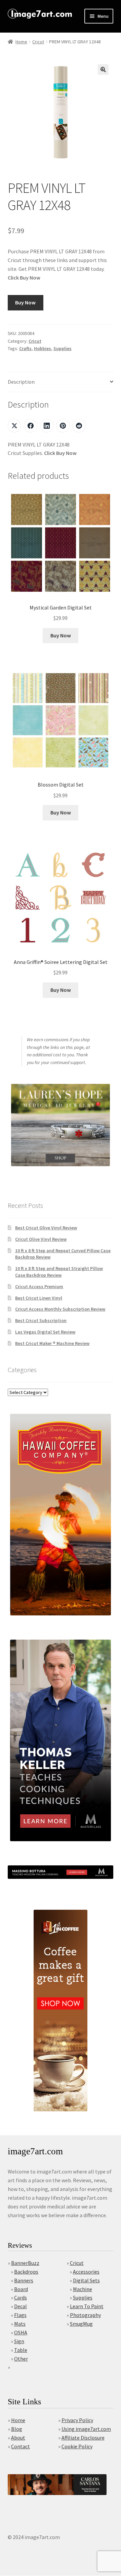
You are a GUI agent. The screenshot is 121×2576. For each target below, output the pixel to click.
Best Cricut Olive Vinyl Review (46, 1228)
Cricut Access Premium (39, 1286)
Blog (17, 2429)
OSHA (21, 2332)
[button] (103, 70)
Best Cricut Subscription (41, 1320)
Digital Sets (86, 2280)
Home (21, 42)
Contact (21, 2446)
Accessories (86, 2272)
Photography (85, 2315)
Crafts (25, 348)
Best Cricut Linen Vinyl (39, 1298)
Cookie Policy (77, 2446)
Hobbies (43, 348)
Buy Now (25, 302)
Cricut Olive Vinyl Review (41, 1239)
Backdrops (26, 2272)
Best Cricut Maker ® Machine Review (52, 1343)
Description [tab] (21, 382)
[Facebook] (31, 426)
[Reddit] (79, 426)
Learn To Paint (87, 2306)
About (18, 2438)
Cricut (38, 42)
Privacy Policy (77, 2420)
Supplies (63, 348)
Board (21, 2289)
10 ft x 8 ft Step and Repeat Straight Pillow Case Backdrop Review (59, 1272)
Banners (24, 2280)
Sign (19, 2341)
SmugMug (81, 2324)
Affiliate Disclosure (83, 2438)
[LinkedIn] (47, 426)
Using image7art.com (86, 2429)
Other (21, 2359)
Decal (21, 2306)
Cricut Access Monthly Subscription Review (60, 1309)
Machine (83, 2289)
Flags (20, 2315)
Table (21, 2350)
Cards (21, 2297)
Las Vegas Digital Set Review (45, 1332)
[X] (14, 426)
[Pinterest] (63, 426)
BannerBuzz (25, 2263)
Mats (20, 2324)
